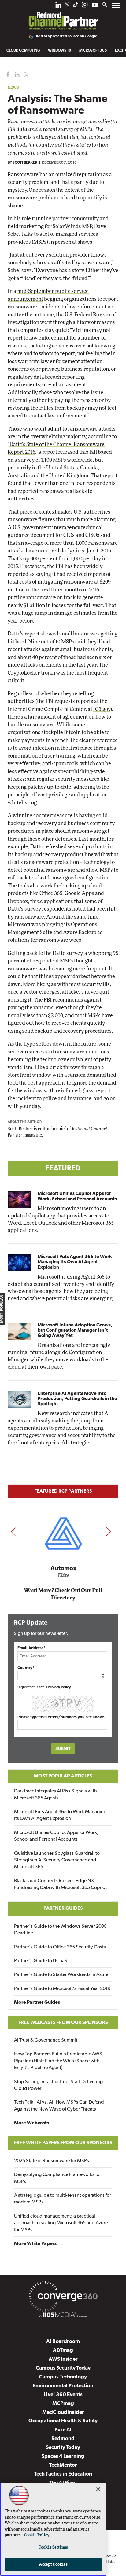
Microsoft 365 (93, 51)
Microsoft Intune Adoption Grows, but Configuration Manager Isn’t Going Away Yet (75, 1330)
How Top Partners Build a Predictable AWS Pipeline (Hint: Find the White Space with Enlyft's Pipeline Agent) (58, 2061)
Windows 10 (60, 51)
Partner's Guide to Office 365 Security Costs (60, 1947)
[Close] (98, 2489)
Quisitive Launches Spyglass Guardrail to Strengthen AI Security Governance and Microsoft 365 (57, 1860)
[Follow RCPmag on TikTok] (76, 6)
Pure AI (63, 2430)
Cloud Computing (23, 51)
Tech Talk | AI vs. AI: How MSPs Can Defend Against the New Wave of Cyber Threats (59, 2106)
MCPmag (63, 2404)
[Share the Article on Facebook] (7, 75)
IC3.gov (102, 709)
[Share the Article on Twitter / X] (26, 75)
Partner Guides (63, 1908)
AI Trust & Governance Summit (46, 2040)
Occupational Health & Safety (63, 2421)
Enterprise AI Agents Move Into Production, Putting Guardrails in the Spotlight (77, 1399)
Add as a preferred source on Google (67, 36)
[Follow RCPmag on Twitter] (67, 6)
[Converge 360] (63, 2298)
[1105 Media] (63, 2316)
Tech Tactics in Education (63, 2474)
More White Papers (35, 2244)
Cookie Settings (53, 2547)
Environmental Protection (63, 2386)
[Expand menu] (116, 7)
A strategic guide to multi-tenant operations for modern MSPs (63, 2199)
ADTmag (63, 2350)
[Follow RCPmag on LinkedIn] (58, 6)
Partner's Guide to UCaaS (41, 1961)
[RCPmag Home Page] (63, 16)
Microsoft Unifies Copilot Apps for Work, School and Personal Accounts (77, 1196)
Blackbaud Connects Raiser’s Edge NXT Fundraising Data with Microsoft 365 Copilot (60, 1884)
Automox (63, 1569)
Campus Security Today (63, 2368)
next (108, 1531)
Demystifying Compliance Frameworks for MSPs (57, 2178)
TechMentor (63, 2465)
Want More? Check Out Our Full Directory (63, 1594)
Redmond (63, 2439)
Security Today (63, 2448)
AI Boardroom (63, 2342)
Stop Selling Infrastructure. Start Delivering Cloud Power (58, 2085)
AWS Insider (63, 2359)
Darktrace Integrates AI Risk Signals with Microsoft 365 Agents (56, 1795)
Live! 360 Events (63, 2395)
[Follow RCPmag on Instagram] (85, 6)
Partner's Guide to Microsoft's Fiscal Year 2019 (62, 1989)
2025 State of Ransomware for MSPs (52, 2161)
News (13, 87)
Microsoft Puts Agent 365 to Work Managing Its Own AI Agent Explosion (75, 1262)
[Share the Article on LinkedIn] (16, 75)
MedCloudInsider (63, 2412)
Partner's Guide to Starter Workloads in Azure (61, 1975)
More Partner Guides (37, 2003)
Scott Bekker (25, 163)
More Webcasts (31, 2123)
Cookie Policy (37, 2535)
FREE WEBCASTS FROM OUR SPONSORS (63, 2023)
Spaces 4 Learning (63, 2456)
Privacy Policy (59, 1687)
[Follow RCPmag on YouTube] (95, 6)
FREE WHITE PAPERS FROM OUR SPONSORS (63, 2143)
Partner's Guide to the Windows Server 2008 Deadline (60, 1930)
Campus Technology (63, 2377)
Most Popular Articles (63, 1776)
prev (13, 1531)
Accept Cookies (53, 2565)
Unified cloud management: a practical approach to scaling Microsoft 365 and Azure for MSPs (61, 2223)
